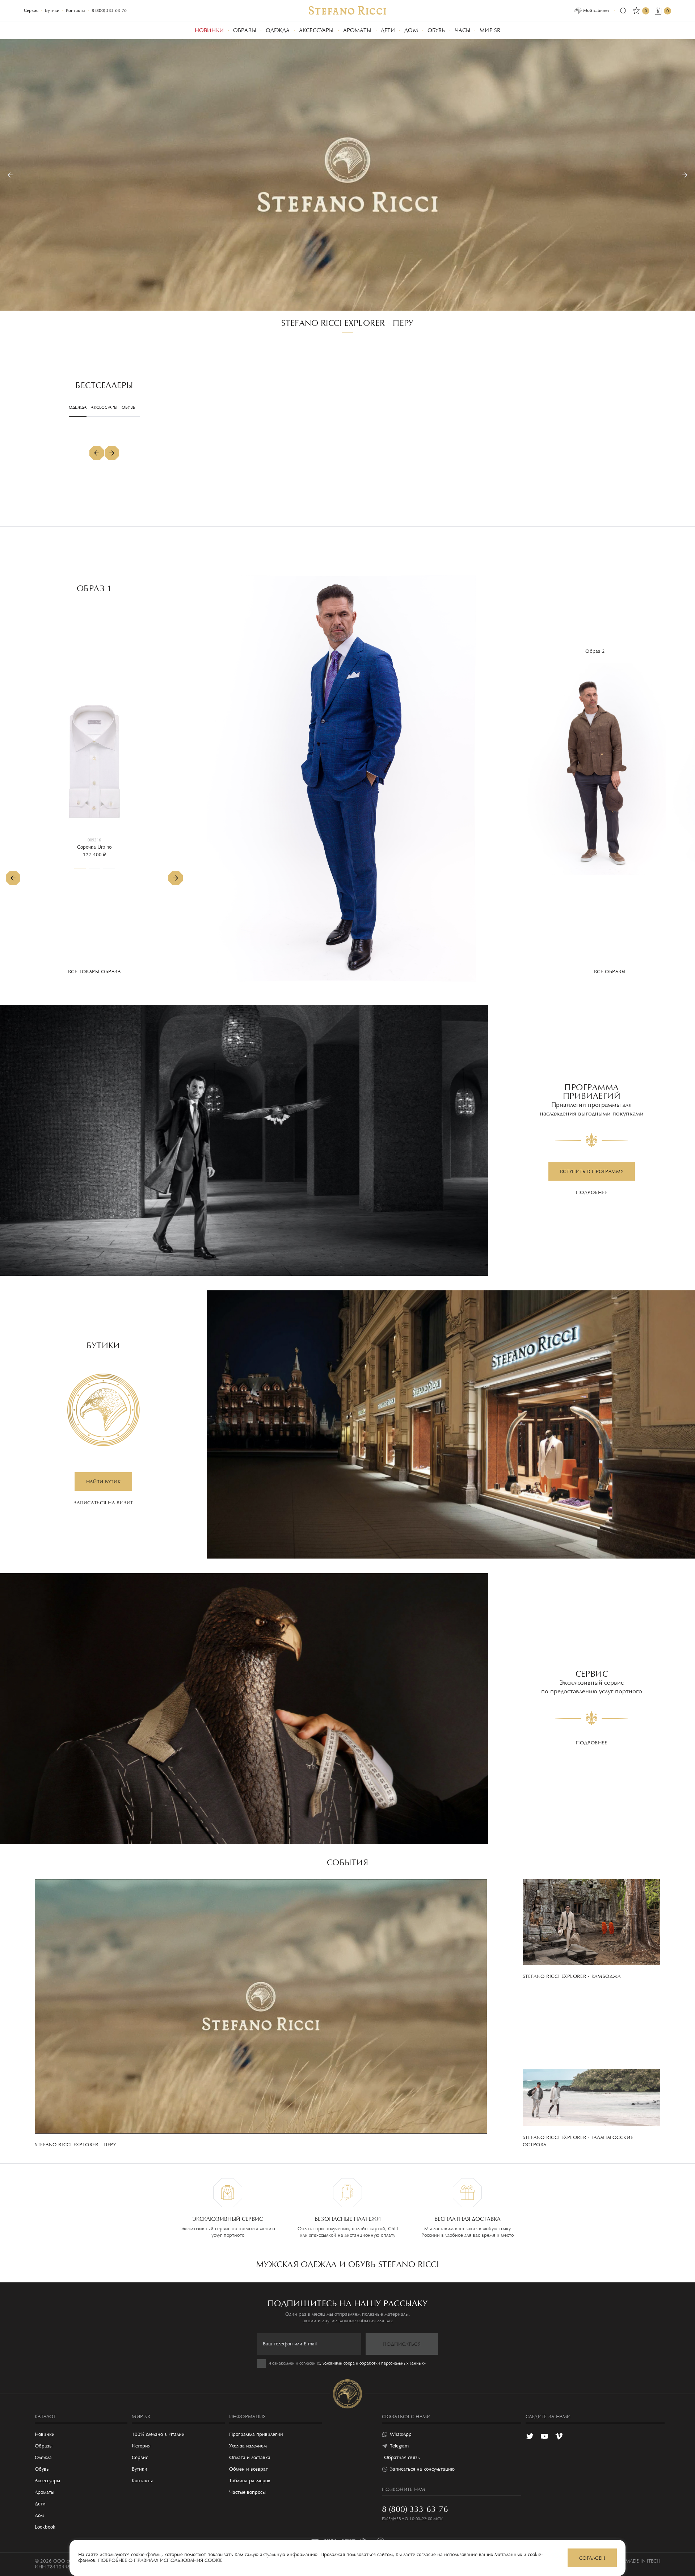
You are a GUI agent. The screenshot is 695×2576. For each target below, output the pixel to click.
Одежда (43, 2458)
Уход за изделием (248, 2446)
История (141, 2446)
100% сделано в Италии (158, 2435)
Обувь (42, 2470)
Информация (248, 2417)
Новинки (45, 2435)
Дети (40, 2504)
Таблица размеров (250, 2481)
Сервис (31, 11)
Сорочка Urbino (94, 848)
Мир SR (141, 2417)
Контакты (75, 11)
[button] (10, 175)
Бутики (52, 11)
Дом (39, 2516)
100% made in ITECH (636, 2562)
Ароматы (45, 2493)
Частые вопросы (247, 2493)
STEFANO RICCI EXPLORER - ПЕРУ (347, 324)
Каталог (45, 2417)
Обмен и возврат (248, 2470)
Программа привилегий (256, 2435)
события (347, 1863)
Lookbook (45, 2527)
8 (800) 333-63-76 (109, 11)
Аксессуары (47, 2481)
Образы (44, 2446)
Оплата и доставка (250, 2458)
